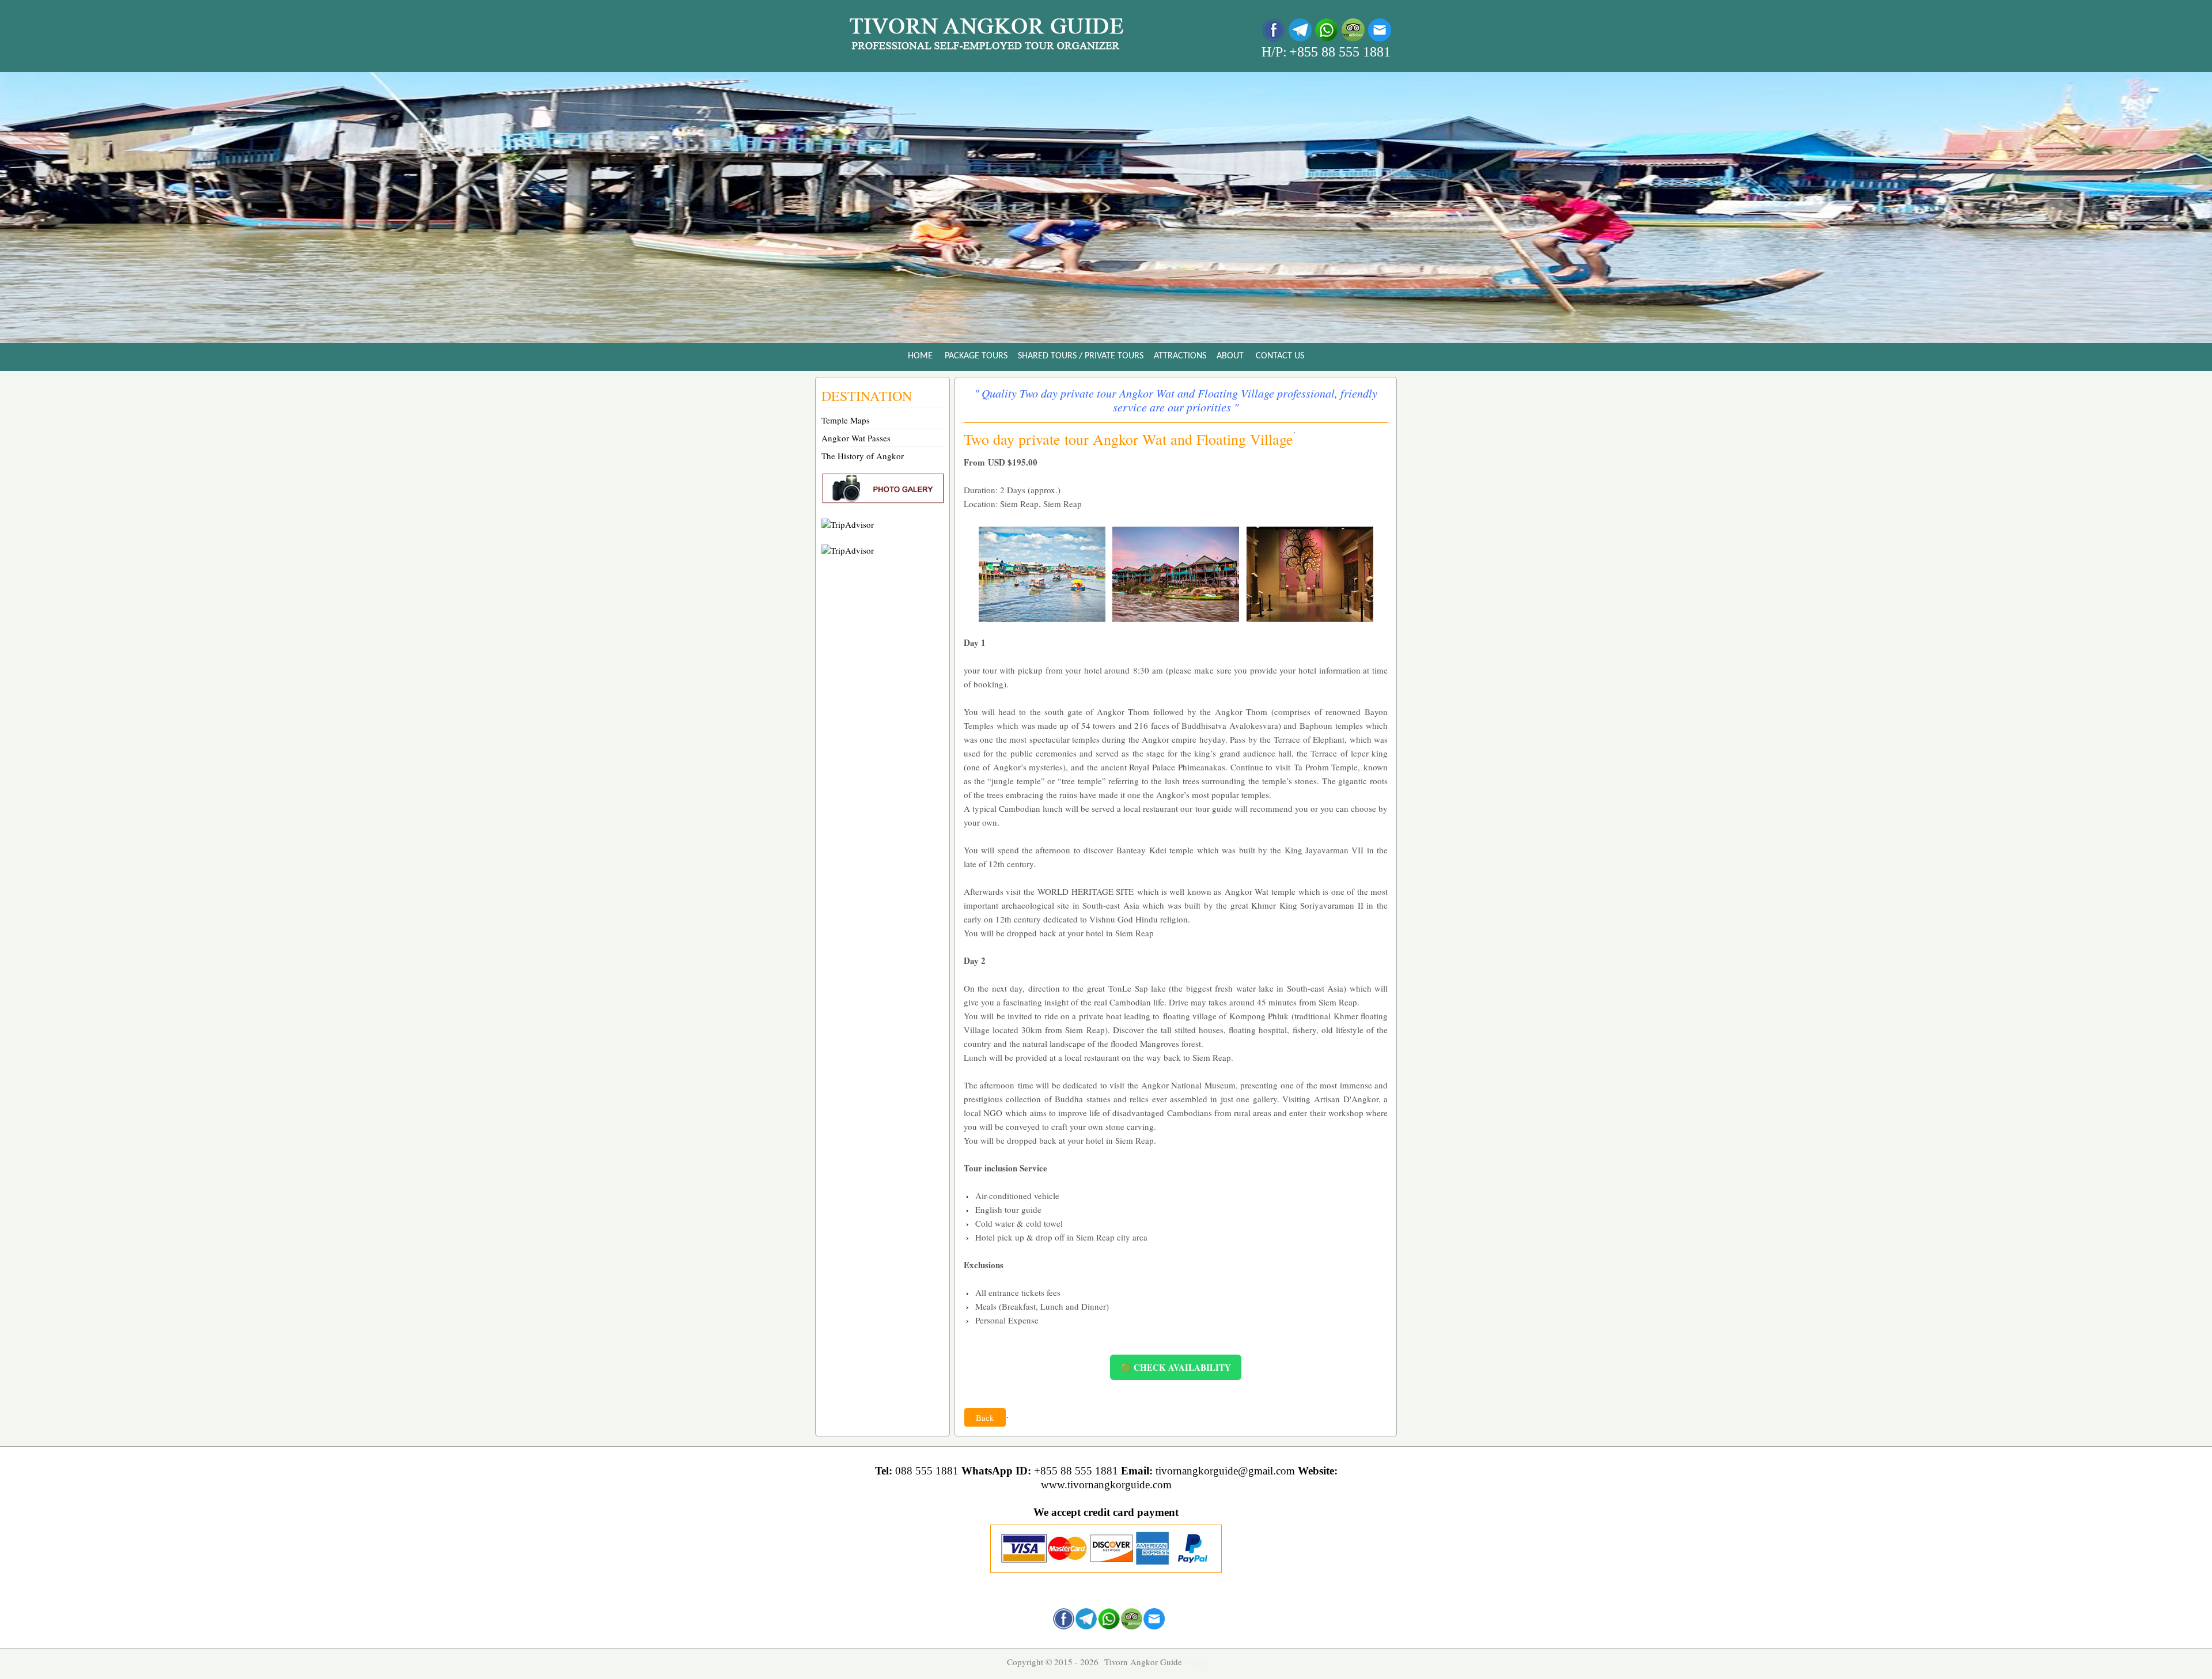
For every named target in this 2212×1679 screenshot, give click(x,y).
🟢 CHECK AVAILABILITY (1176, 1367)
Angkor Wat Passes (856, 438)
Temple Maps (846, 420)
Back (985, 1417)
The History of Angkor (863, 456)
